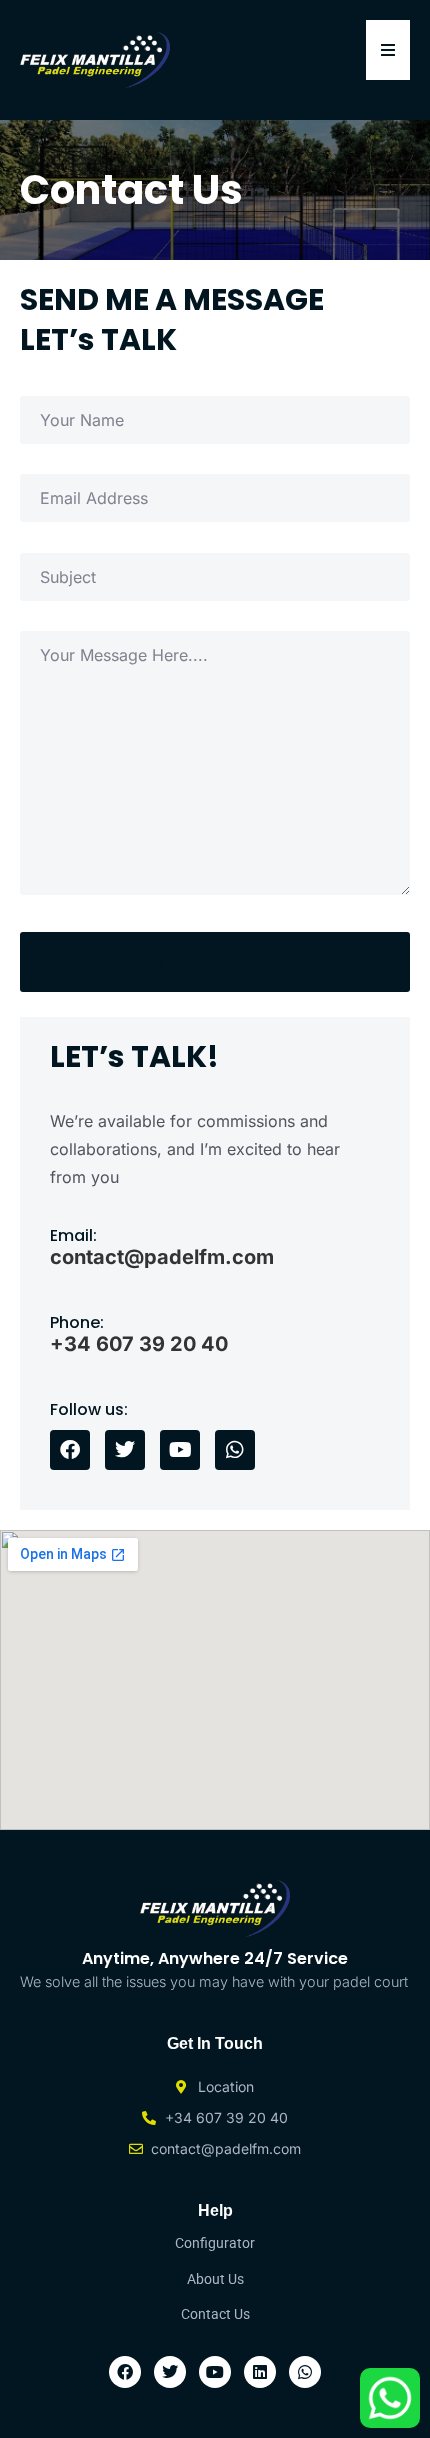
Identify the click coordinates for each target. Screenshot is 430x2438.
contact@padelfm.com (162, 1257)
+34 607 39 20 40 (139, 1344)
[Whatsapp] (235, 1450)
